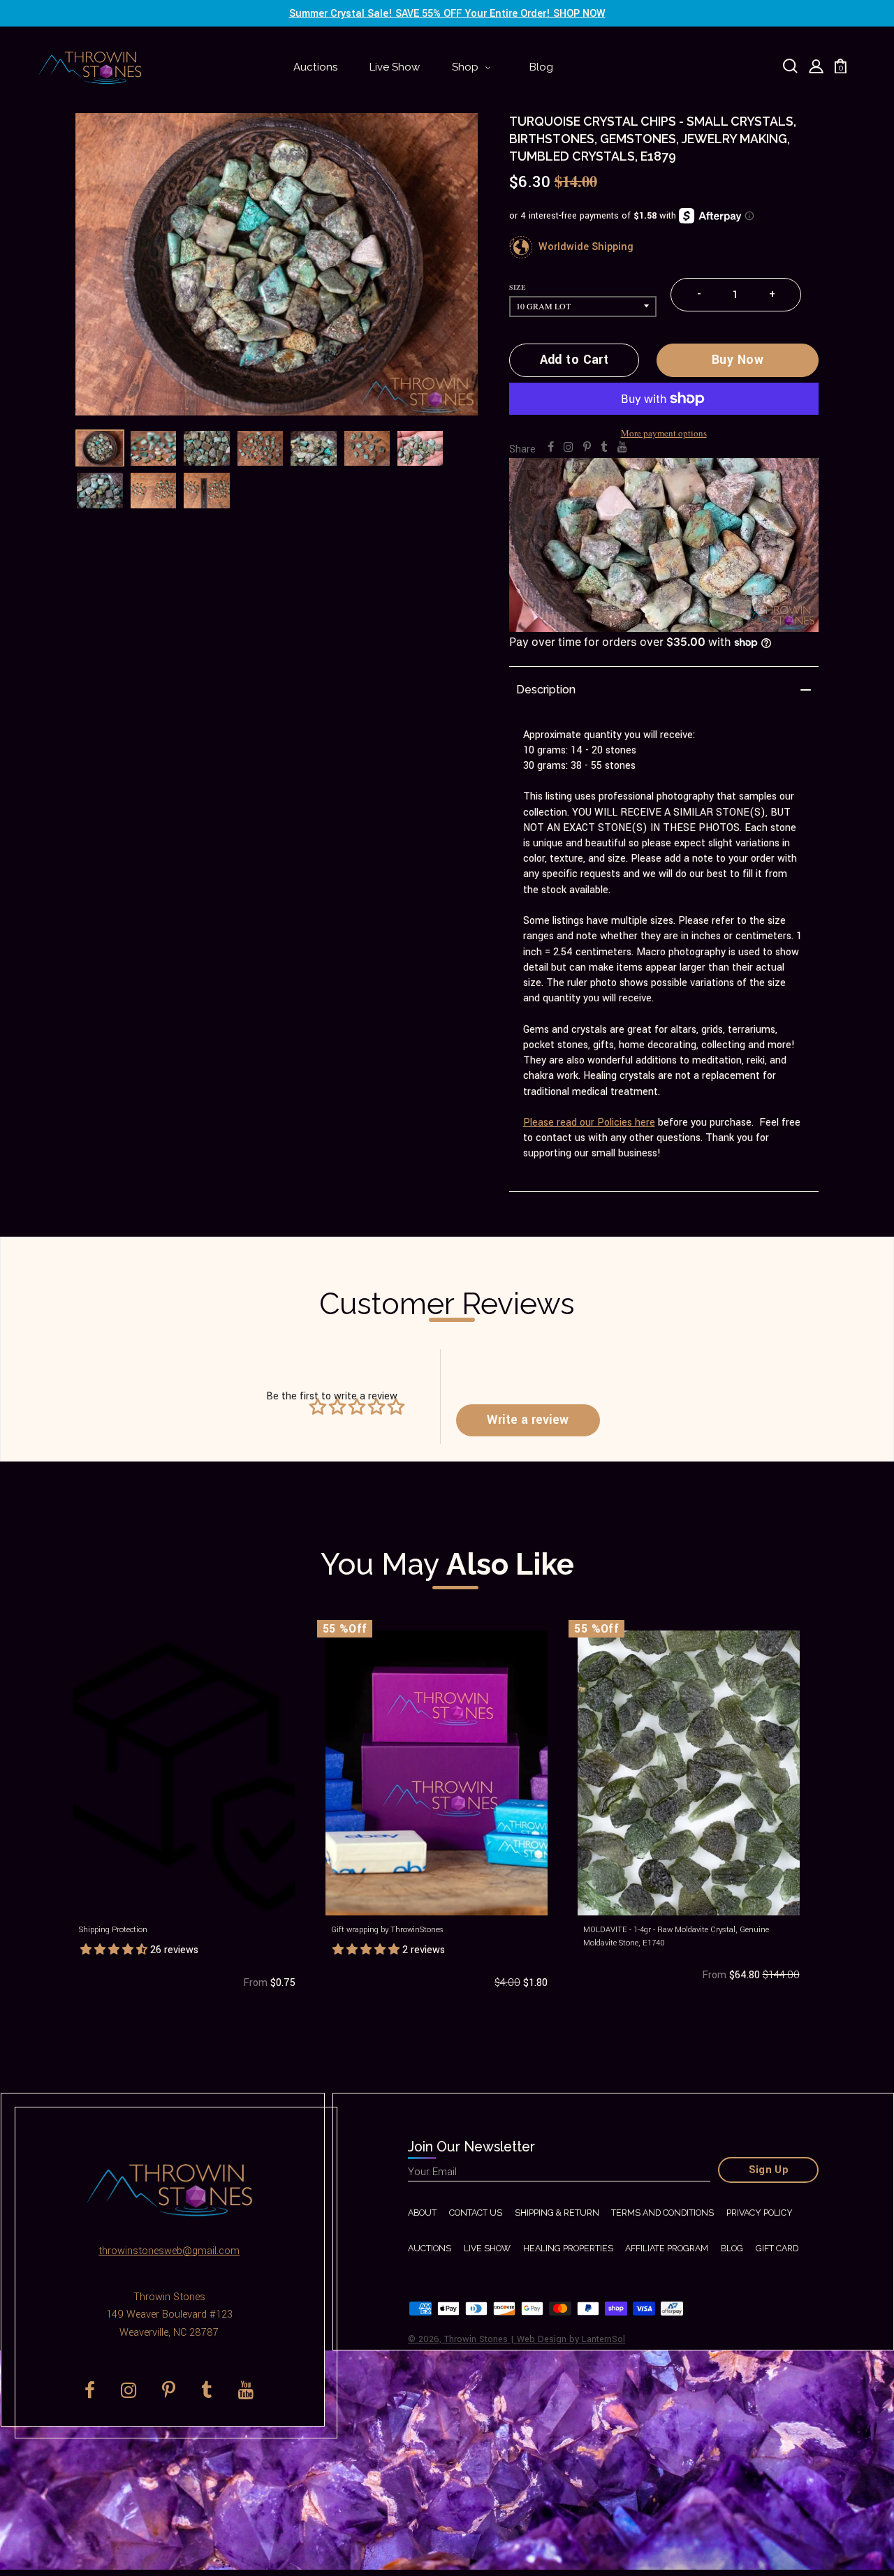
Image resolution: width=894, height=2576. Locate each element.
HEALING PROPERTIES (568, 2248)
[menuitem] (315, 68)
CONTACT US (476, 2213)
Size (518, 287)
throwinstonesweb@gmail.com (169, 2251)
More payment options (664, 433)
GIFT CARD (777, 2248)
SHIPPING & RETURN (557, 2213)
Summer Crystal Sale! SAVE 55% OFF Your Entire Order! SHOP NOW (447, 14)
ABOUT (422, 2213)
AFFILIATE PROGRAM (667, 2248)
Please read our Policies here (589, 1123)
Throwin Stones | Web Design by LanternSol (535, 2339)
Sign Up (769, 2170)
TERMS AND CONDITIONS (662, 2213)
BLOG (732, 2248)
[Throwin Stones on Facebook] (551, 448)
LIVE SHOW (487, 2248)
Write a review (528, 1420)
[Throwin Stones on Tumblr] (604, 448)
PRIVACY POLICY (760, 2213)
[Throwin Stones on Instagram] (569, 448)
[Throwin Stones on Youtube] (622, 448)
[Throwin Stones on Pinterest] (587, 448)
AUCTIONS (430, 2248)
